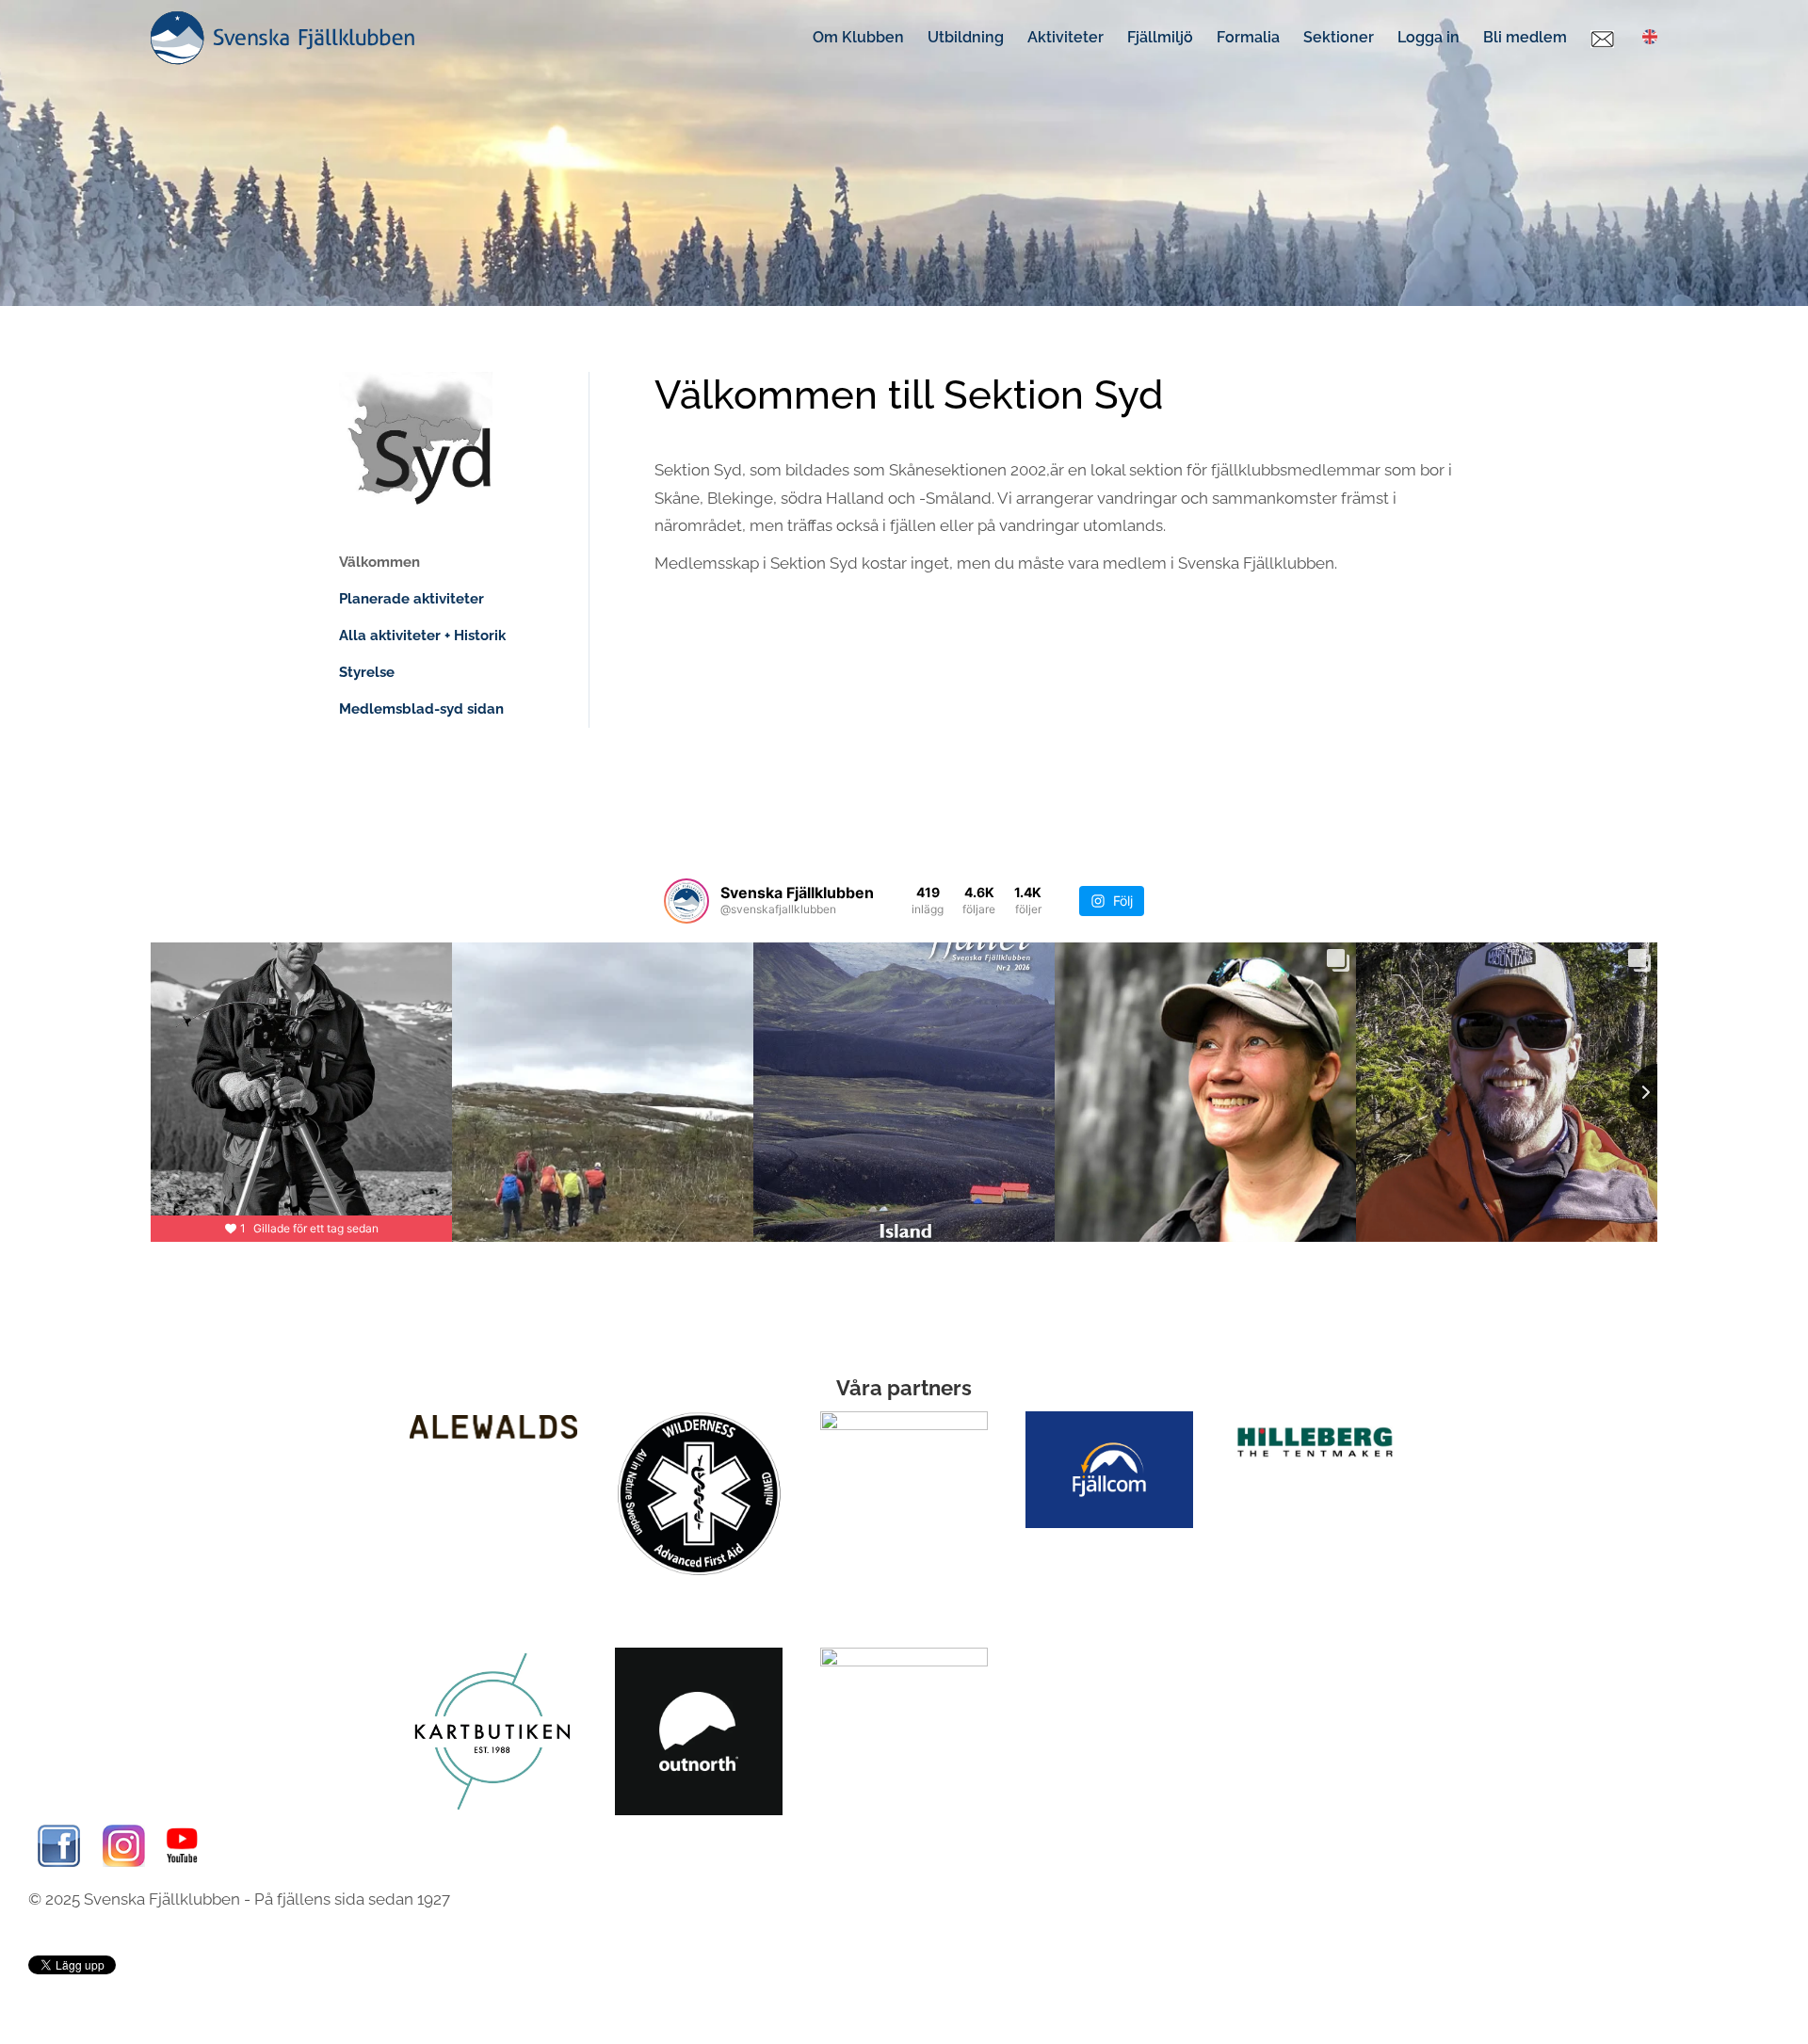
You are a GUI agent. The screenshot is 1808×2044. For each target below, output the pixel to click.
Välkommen (379, 562)
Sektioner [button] (1339, 37)
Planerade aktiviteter (412, 599)
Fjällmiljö (1160, 37)
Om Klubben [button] (858, 37)
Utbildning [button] (966, 37)
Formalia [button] (1248, 37)
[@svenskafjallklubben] (686, 901)
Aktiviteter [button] (1065, 37)
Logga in (1429, 37)
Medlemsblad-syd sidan (421, 709)
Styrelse (367, 672)
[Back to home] (282, 38)
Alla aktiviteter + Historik (422, 636)
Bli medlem (1525, 37)
